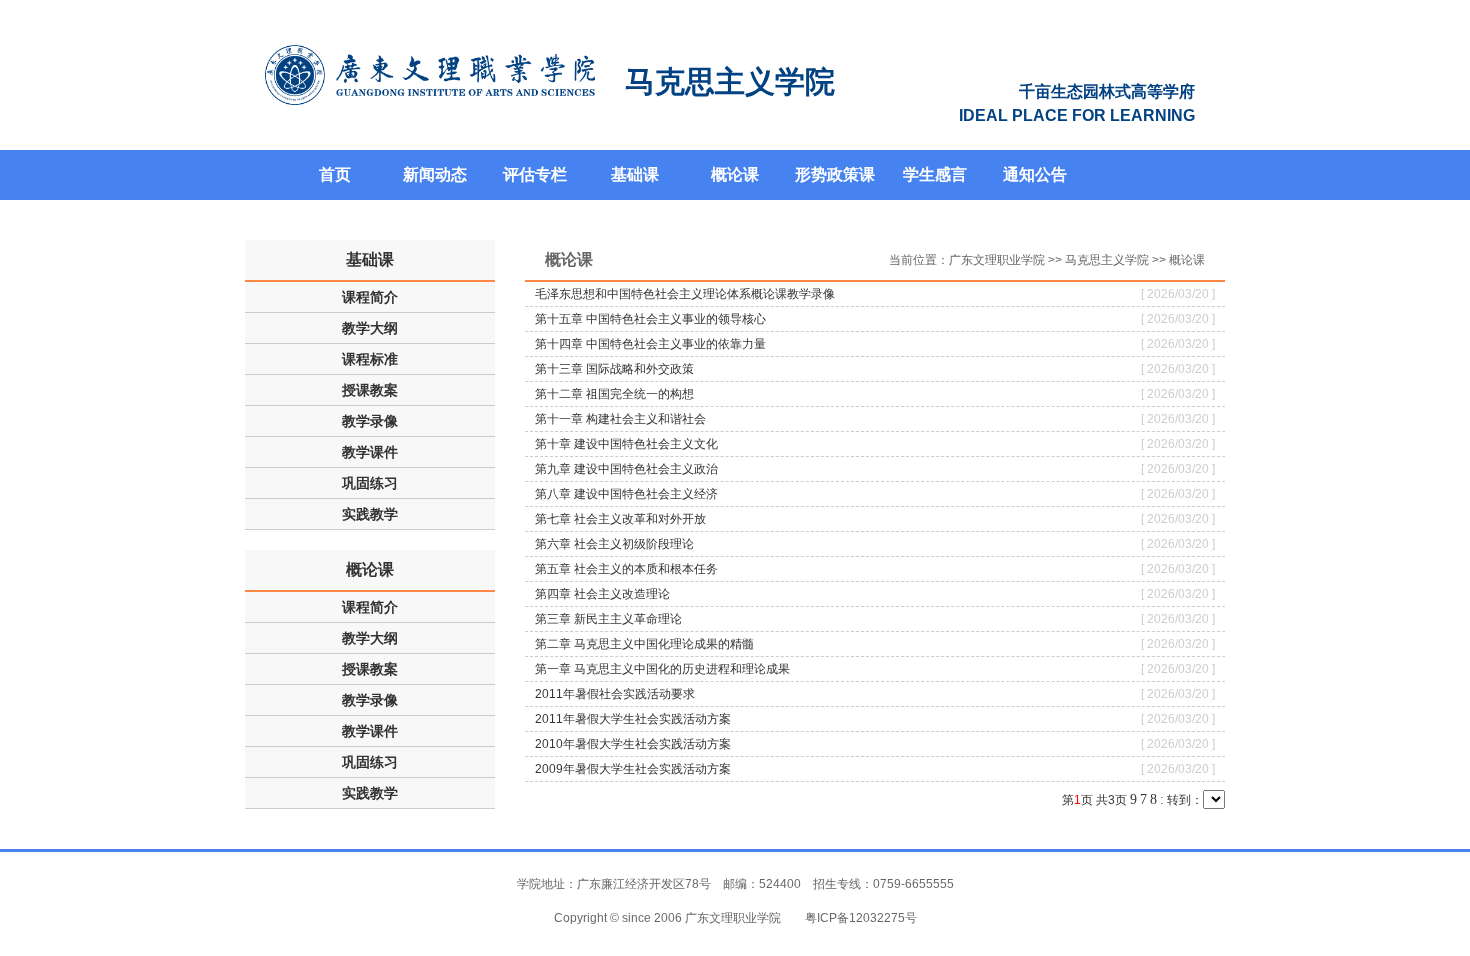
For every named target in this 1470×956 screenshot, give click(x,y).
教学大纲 (370, 328)
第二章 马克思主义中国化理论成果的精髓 (644, 644)
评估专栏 (535, 174)
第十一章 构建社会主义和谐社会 (620, 419)
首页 (335, 174)
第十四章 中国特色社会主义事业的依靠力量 (650, 344)
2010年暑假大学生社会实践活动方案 (633, 744)
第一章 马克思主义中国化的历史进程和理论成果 (662, 669)
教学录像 (370, 421)
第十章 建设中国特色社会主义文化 (626, 444)
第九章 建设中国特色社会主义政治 (626, 469)
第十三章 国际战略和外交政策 (614, 369)
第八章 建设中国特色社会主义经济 (626, 494)
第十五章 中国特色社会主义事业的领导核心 (650, 319)
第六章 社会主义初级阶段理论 (614, 544)
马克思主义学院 (1107, 260)
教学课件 (370, 452)
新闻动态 (435, 174)
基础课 (635, 174)
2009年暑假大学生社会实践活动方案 (633, 769)
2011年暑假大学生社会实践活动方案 (633, 719)
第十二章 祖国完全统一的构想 (614, 394)
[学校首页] (430, 75)
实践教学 (370, 514)
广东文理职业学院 (997, 260)
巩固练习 (370, 483)
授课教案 (370, 390)
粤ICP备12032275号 (861, 918)
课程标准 (370, 359)
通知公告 (1035, 174)
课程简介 (370, 297)
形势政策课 (835, 174)
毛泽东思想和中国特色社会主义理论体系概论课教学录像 (685, 294)
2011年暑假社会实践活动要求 (615, 694)
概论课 (735, 174)
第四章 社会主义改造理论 (602, 594)
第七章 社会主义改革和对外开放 (620, 519)
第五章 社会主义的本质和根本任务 (626, 569)
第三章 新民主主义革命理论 (608, 619)
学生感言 (935, 174)
